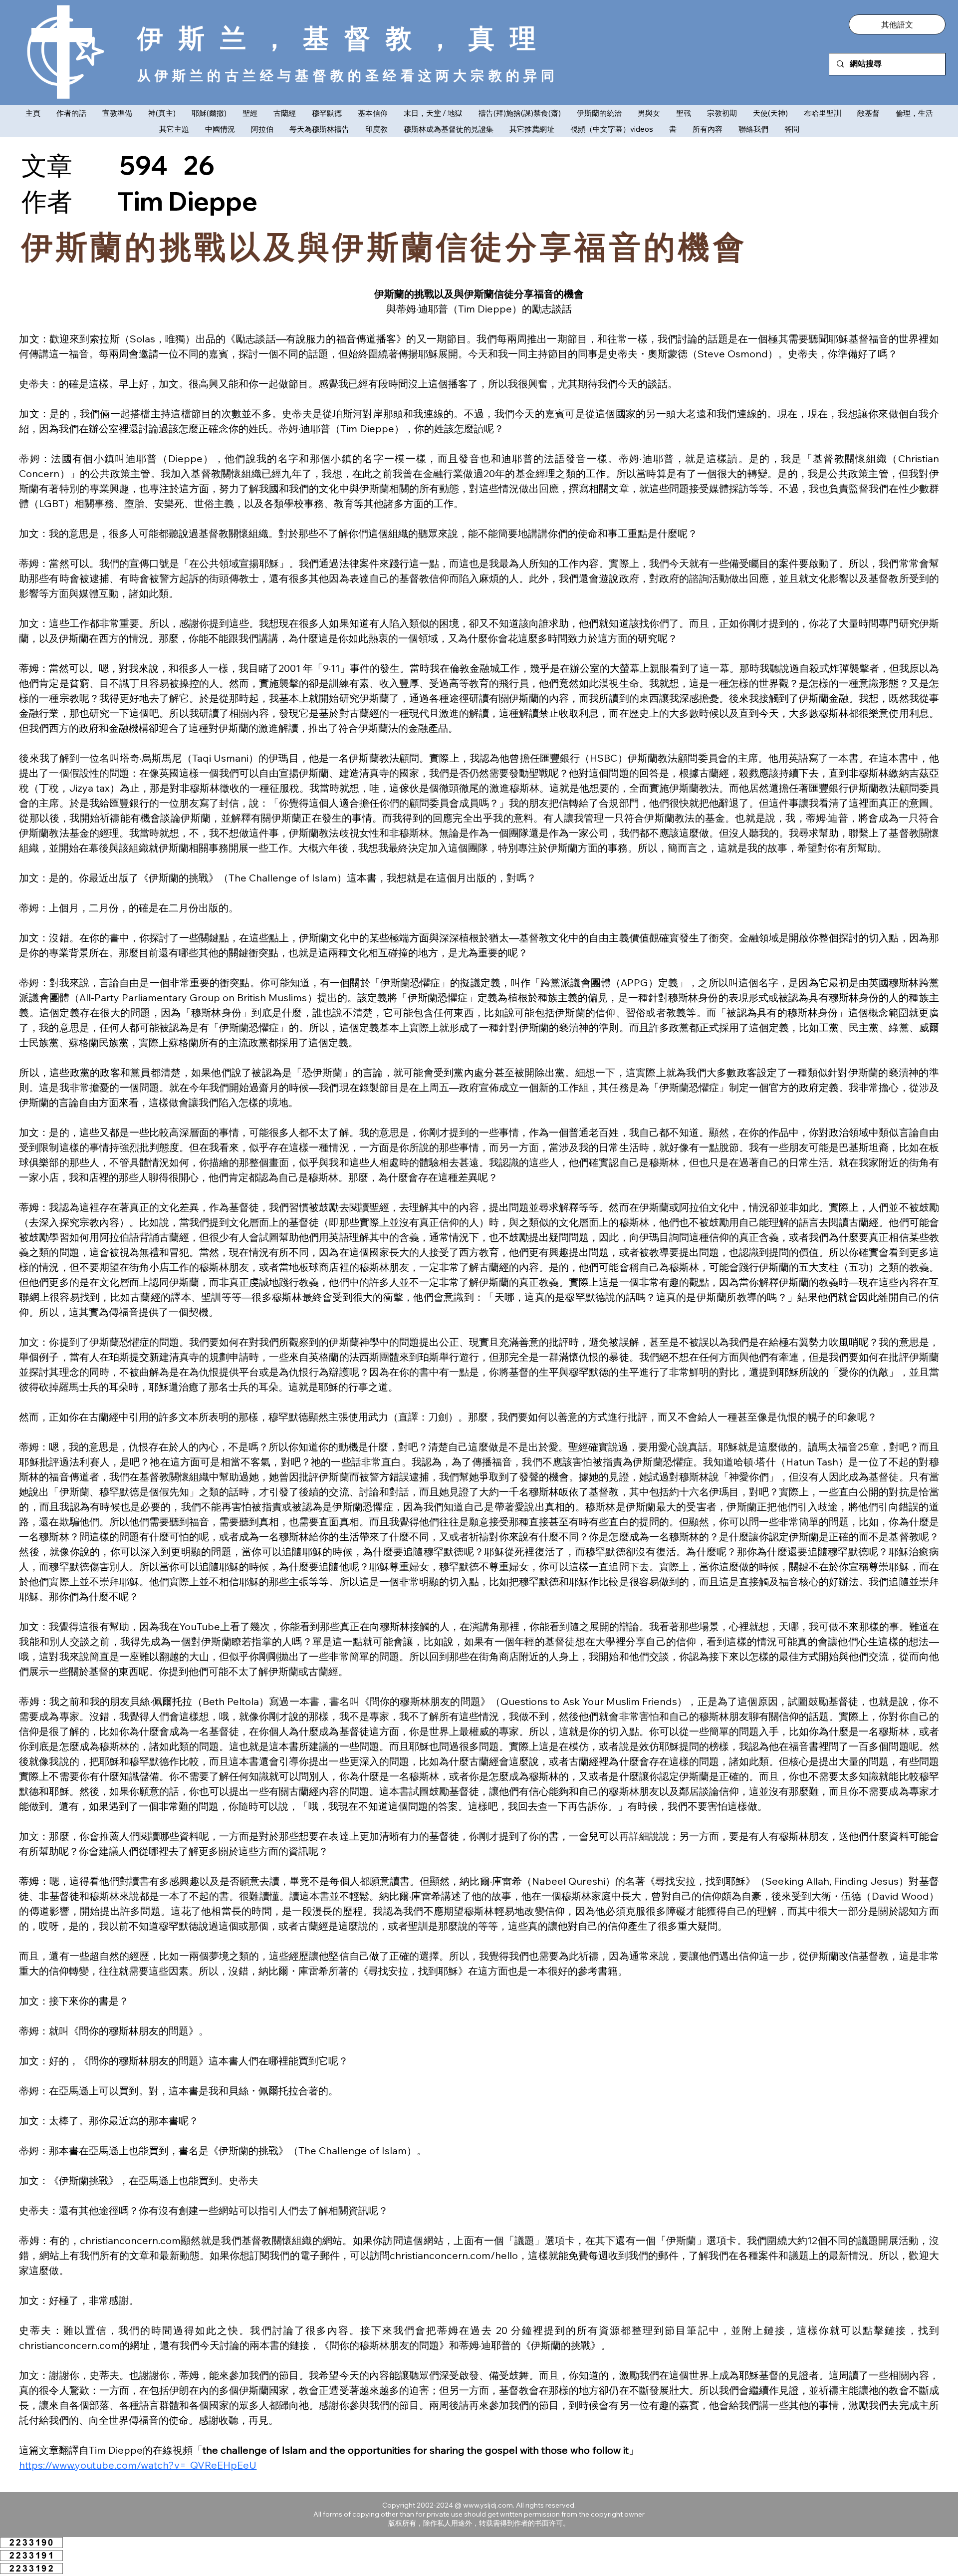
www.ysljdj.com (488, 2505)
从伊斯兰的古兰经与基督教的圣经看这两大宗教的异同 (348, 75)
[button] (897, 24)
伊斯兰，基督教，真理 (344, 38)
